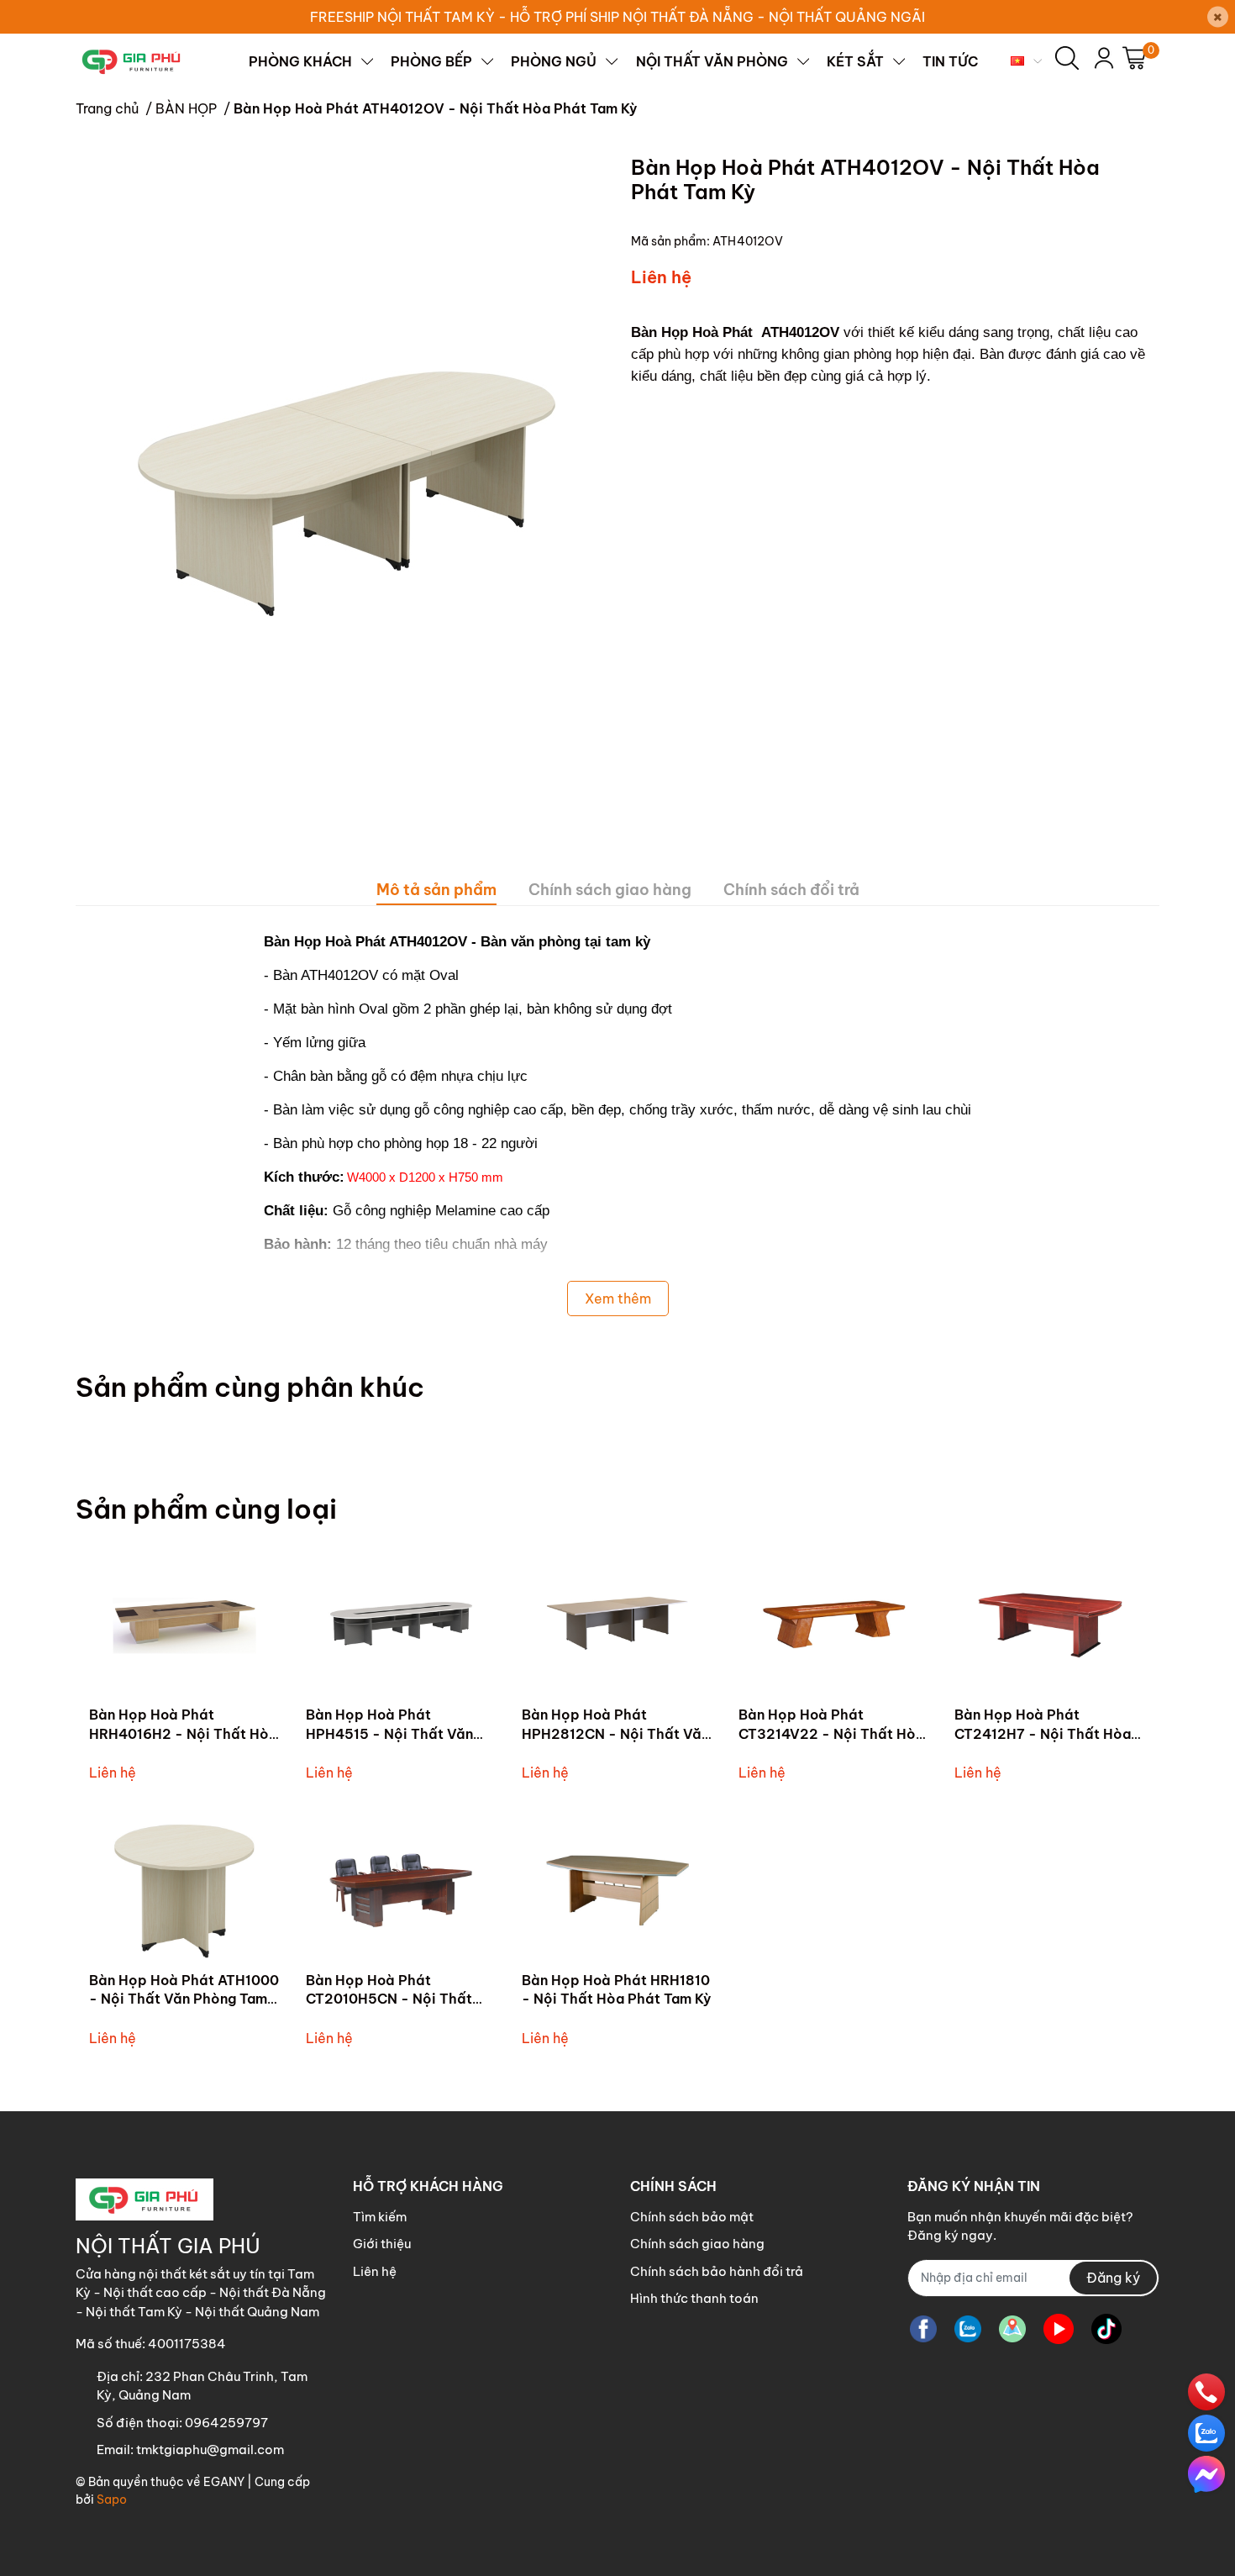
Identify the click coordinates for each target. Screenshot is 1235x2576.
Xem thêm (618, 1299)
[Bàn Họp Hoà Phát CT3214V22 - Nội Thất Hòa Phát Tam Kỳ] (834, 1626)
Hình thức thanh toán (694, 2298)
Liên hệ (375, 2271)
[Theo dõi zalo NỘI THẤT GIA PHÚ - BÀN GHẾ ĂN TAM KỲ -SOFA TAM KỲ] (968, 2329)
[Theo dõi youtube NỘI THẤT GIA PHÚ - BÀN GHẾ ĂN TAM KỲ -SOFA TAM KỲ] (1059, 2329)
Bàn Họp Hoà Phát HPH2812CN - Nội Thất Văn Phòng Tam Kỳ (615, 1733)
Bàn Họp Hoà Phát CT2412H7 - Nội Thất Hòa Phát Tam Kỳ (1043, 1733)
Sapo (112, 2500)
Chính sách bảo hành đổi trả (717, 2271)
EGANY (224, 2482)
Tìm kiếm (380, 2217)
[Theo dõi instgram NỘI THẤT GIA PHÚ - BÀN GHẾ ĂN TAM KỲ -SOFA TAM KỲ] (1012, 2329)
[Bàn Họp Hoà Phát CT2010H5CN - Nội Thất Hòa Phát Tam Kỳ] (402, 1891)
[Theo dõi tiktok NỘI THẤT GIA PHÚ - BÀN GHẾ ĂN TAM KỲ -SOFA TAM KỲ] (1106, 2329)
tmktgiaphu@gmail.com (210, 2450)
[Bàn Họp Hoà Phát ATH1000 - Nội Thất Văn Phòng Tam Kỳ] (185, 1891)
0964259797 (226, 2423)
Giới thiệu (382, 2244)
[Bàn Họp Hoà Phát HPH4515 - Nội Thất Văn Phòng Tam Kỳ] (402, 1626)
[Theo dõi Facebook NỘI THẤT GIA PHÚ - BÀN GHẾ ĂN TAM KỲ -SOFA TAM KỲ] (923, 2329)
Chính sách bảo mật (692, 2217)
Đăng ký (1113, 2278)
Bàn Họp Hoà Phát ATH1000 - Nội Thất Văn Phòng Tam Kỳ (184, 1999)
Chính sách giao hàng (697, 2244)
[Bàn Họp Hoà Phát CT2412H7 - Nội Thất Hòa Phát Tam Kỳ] (1050, 1626)
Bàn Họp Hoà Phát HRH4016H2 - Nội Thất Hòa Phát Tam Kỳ (183, 1733)
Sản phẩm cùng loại (206, 1509)
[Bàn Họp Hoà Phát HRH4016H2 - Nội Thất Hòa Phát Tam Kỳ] (185, 1626)
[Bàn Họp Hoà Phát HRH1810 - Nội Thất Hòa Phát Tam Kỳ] (617, 1891)
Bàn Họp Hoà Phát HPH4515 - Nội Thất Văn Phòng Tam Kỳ (389, 1733)
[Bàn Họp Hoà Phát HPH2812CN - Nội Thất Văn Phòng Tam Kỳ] (617, 1626)
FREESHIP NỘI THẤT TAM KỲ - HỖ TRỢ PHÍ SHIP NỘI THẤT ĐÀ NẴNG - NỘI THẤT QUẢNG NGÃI (617, 17)
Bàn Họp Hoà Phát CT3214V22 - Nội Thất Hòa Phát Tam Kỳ (831, 1733)
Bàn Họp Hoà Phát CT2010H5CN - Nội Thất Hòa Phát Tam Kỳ (389, 1999)
